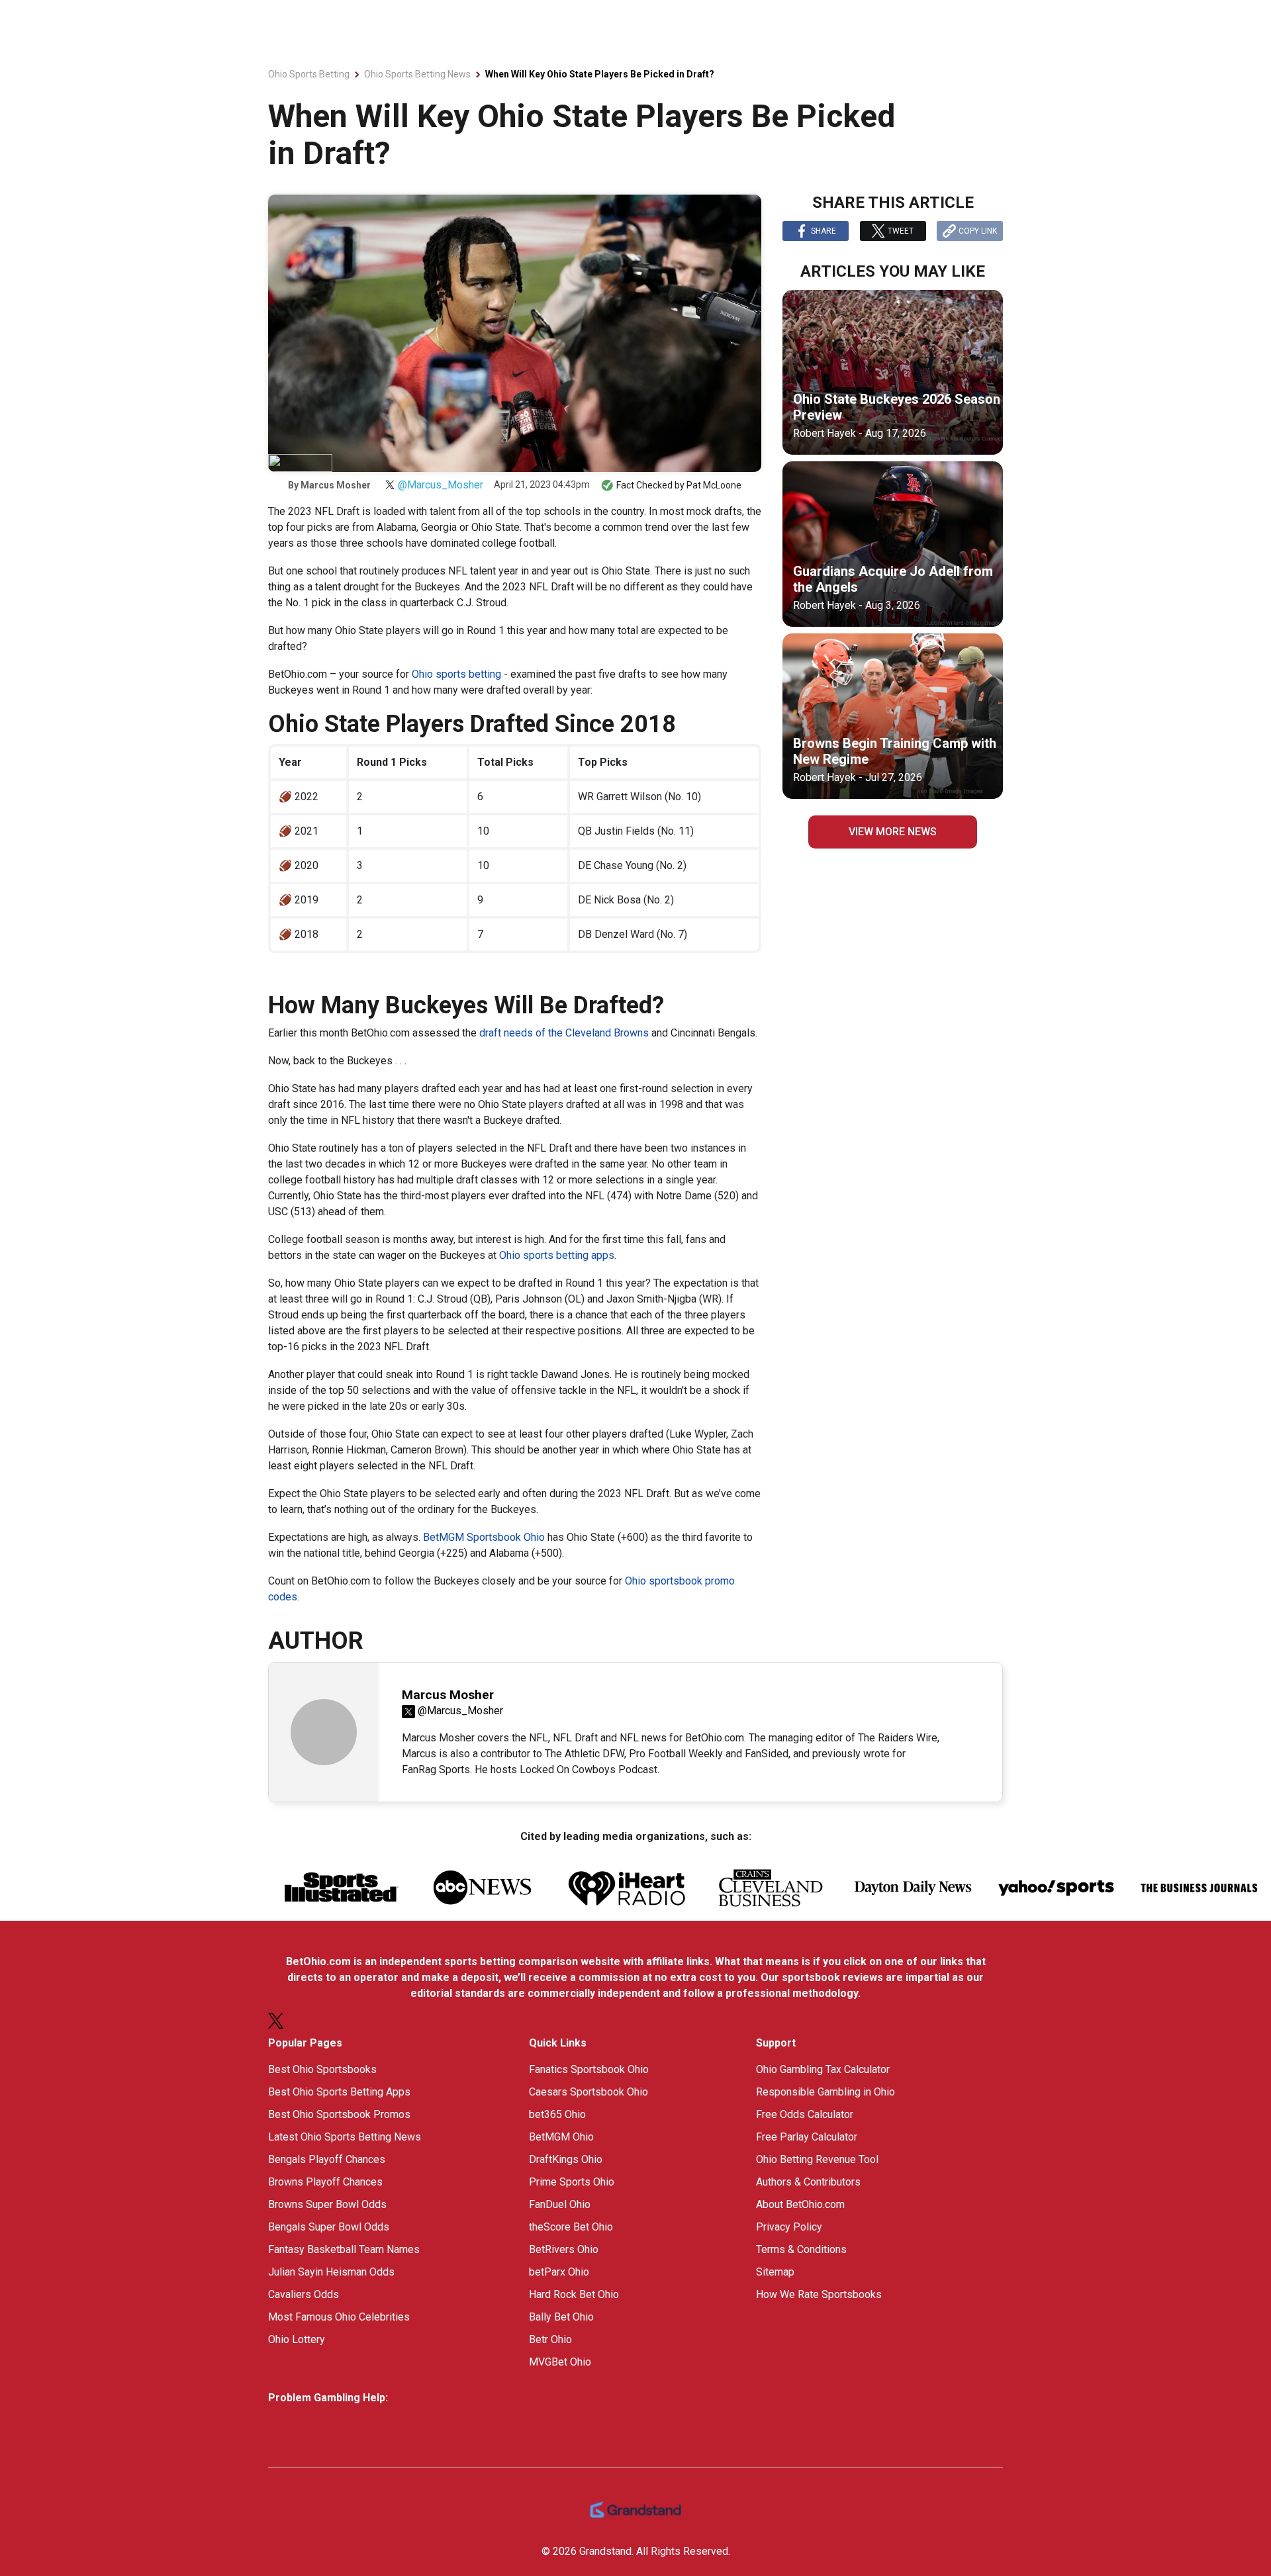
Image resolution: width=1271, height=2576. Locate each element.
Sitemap (775, 2272)
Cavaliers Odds (304, 2294)
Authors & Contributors (808, 2182)
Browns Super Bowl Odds (327, 2204)
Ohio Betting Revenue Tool (817, 2159)
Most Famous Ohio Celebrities (339, 2317)
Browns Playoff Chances (325, 2182)
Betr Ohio (550, 2339)
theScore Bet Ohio (571, 2227)
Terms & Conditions (801, 2249)
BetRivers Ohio (564, 2249)
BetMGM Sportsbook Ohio (483, 1537)
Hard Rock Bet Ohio (574, 2294)
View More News (893, 832)
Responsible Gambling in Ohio (825, 2092)
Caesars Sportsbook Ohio (588, 2092)
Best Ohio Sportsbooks (322, 2069)
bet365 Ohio (557, 2114)
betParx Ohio (559, 2272)
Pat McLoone (714, 485)
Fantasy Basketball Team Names (344, 2249)
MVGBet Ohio (560, 2362)
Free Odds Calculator (805, 2114)
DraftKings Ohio (566, 2159)
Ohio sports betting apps (557, 1255)
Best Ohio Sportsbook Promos (339, 2114)
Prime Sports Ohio (572, 2182)
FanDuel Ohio (560, 2204)
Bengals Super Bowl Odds (329, 2227)
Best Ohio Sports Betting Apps (339, 2092)
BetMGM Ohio (561, 2137)
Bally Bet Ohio (561, 2317)
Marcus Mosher (336, 485)
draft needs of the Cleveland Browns (564, 1033)
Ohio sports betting (456, 674)
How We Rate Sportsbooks (819, 2294)
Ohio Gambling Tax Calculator (823, 2069)
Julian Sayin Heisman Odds (331, 2272)
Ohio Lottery (297, 2339)
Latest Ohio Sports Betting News (345, 2137)
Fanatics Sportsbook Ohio (589, 2069)
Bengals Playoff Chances (327, 2159)
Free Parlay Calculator (807, 2137)
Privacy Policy (789, 2227)
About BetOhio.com (800, 2204)
